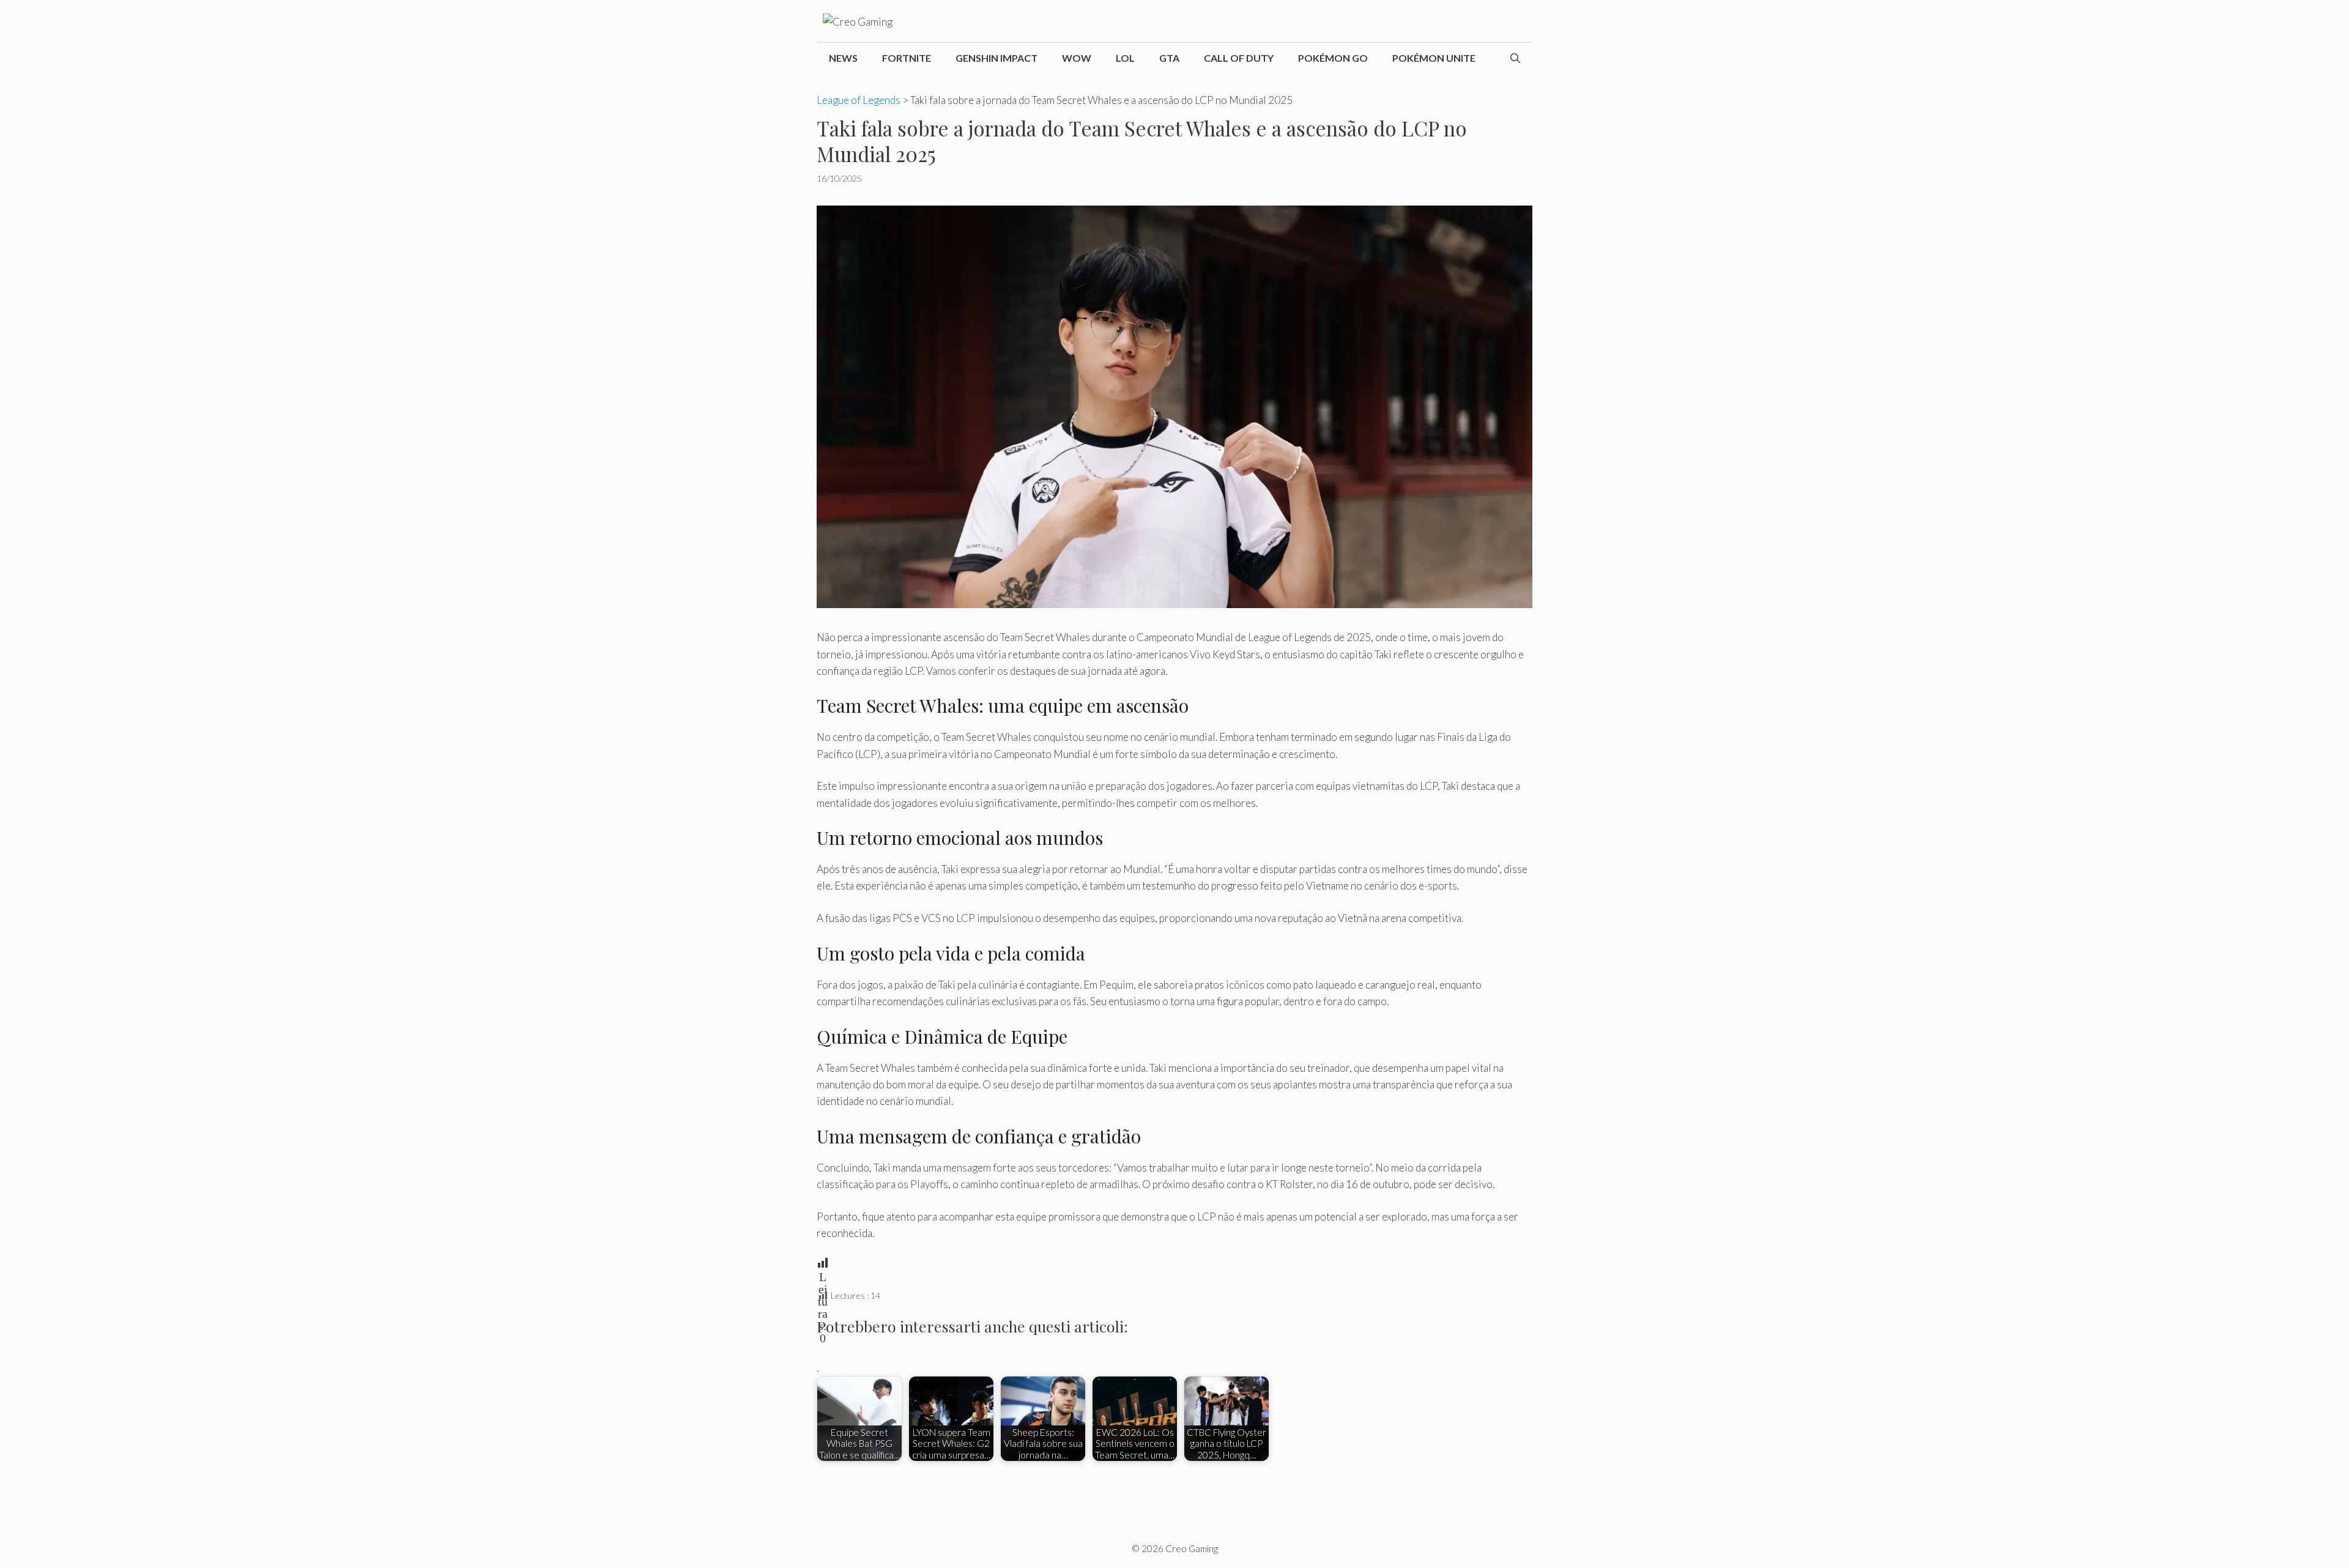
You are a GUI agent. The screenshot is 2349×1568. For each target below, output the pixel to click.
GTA (1169, 58)
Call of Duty (1239, 58)
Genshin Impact (996, 58)
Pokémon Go (1333, 58)
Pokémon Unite (1434, 58)
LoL (1125, 58)
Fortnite (907, 58)
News (843, 58)
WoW (1077, 58)
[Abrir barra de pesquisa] (1515, 58)
